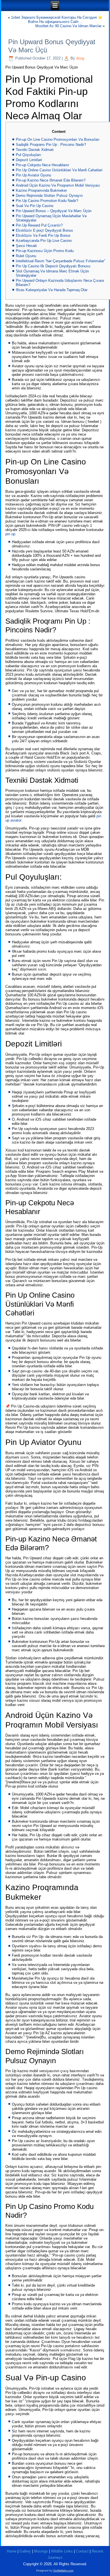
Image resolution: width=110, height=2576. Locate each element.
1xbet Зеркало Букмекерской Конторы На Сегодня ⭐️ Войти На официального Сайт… (57, 20)
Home (12, 2551)
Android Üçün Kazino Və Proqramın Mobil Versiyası (58, 185)
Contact (82, 2551)
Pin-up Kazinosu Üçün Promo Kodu (45, 251)
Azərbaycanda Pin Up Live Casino (44, 241)
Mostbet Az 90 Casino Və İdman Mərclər (68, 26)
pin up (10, 534)
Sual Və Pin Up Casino (35, 206)
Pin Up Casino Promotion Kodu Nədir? (47, 201)
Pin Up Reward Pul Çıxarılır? (39, 225)
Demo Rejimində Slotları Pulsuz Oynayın (49, 196)
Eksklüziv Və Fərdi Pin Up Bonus (43, 235)
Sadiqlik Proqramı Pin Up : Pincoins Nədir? (51, 145)
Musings (41, 2551)
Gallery (25, 2551)
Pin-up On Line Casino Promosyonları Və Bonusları (58, 139)
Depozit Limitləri (29, 160)
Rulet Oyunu (26, 256)
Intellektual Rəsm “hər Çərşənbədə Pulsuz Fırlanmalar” (60, 261)
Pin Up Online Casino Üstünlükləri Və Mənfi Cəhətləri (59, 170)
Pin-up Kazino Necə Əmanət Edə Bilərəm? (51, 180)
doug (80, 58)
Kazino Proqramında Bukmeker (41, 190)
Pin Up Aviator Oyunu (33, 175)
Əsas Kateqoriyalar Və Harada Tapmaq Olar (52, 290)
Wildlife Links (62, 2551)
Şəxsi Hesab (26, 246)
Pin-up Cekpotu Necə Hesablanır (42, 165)
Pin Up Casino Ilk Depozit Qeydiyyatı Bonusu (53, 266)
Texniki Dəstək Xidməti (35, 150)
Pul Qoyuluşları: (29, 155)
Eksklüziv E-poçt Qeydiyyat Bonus (44, 230)
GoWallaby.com (63, 2570)
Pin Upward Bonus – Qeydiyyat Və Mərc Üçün (54, 211)
